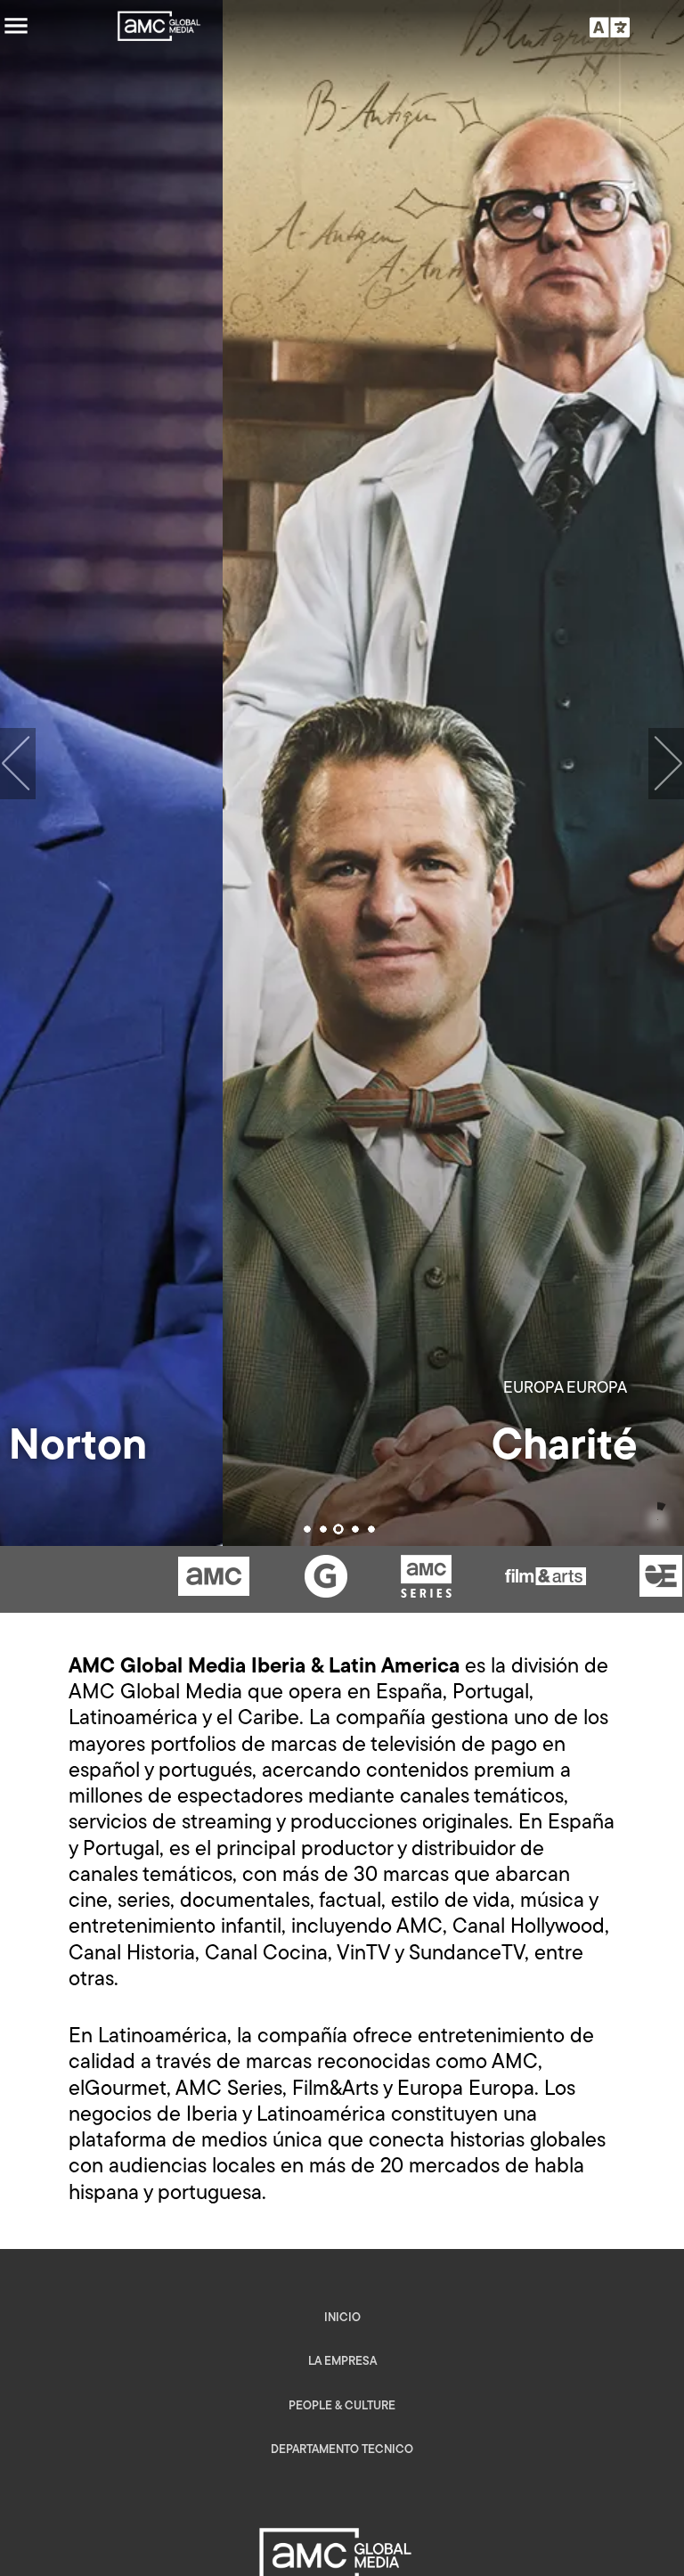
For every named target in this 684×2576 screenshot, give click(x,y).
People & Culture (342, 2406)
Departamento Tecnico (342, 2450)
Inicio (342, 2318)
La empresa (342, 2362)
